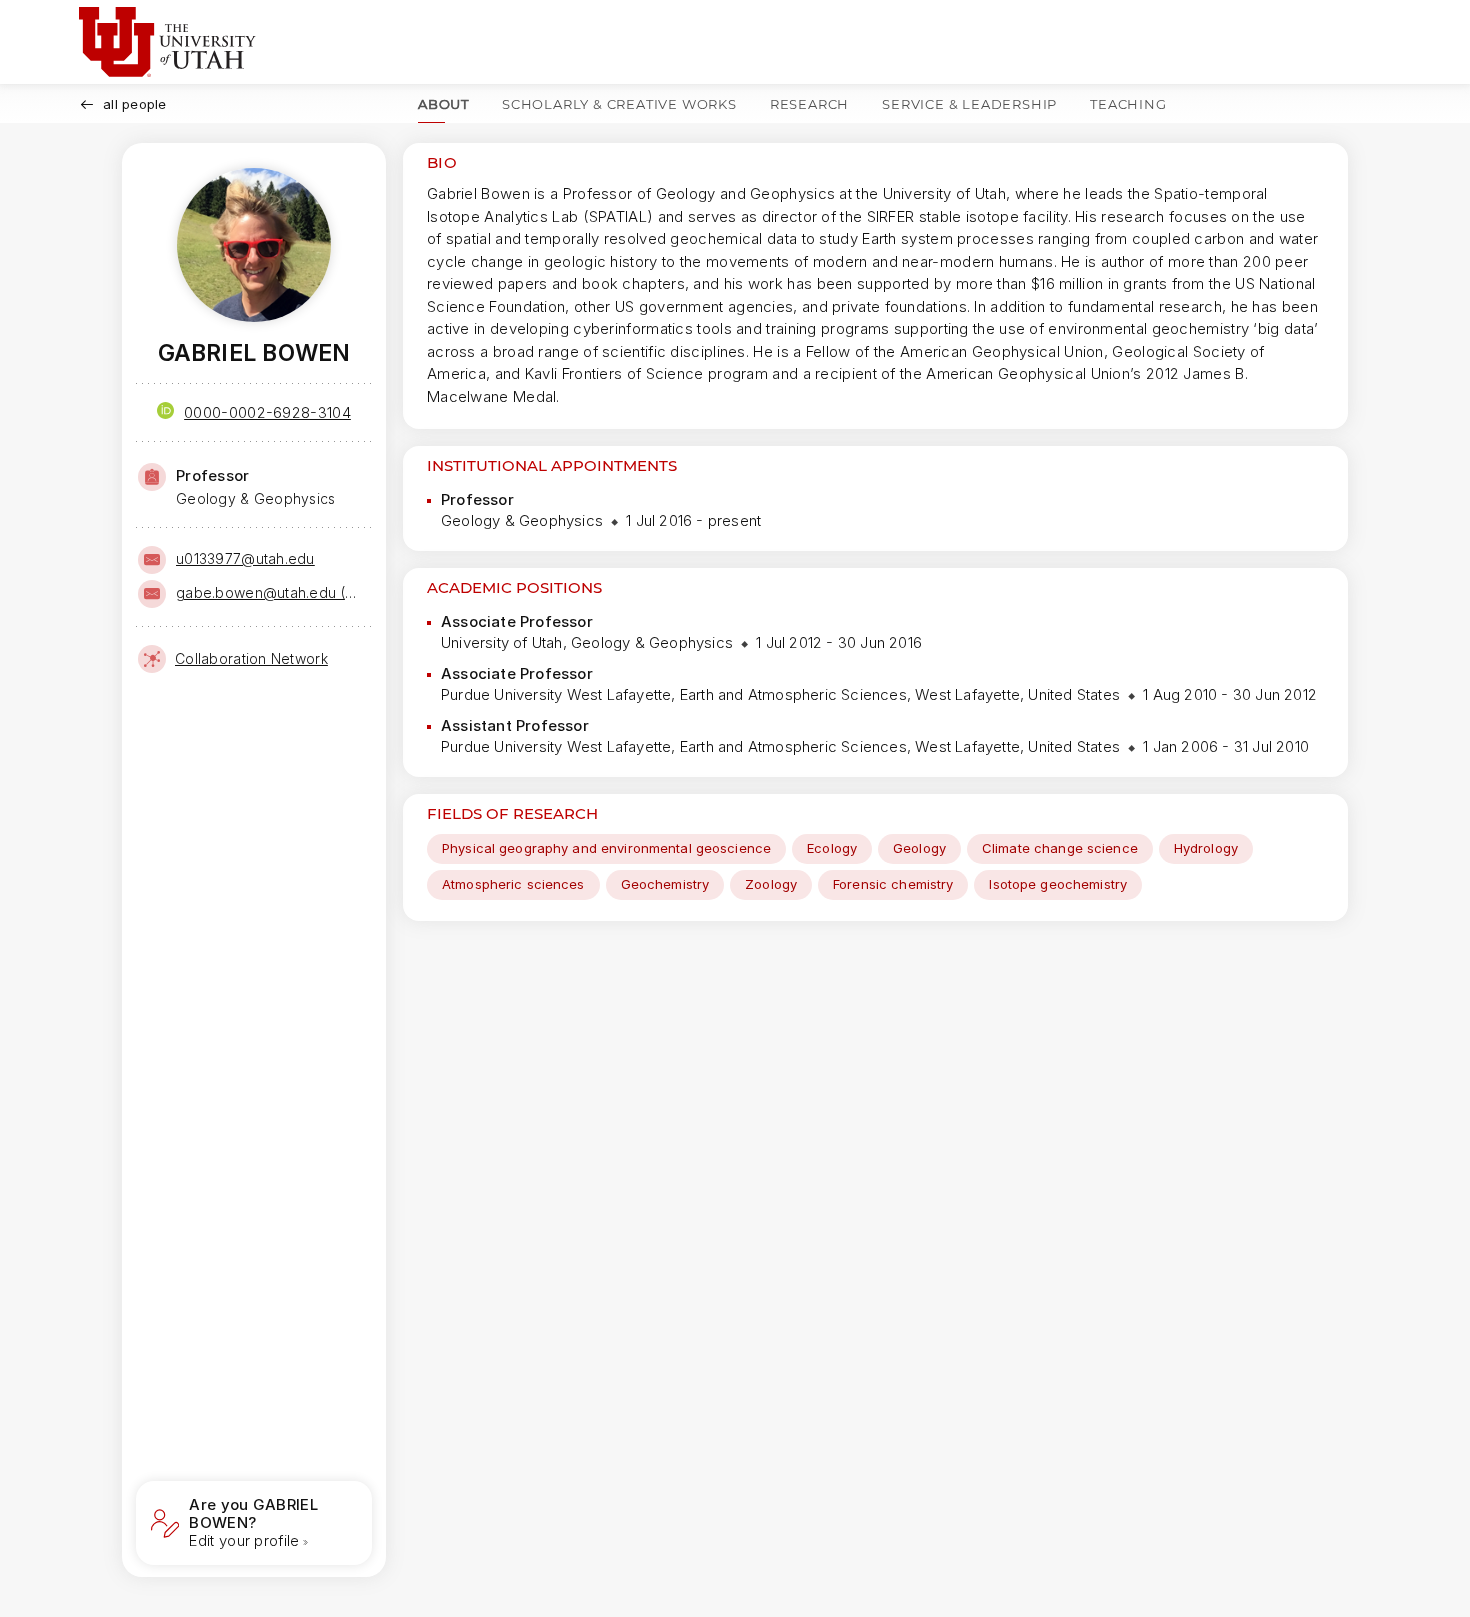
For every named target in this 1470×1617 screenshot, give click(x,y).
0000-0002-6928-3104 (267, 412)
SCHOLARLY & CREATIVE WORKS (619, 104)
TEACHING (1128, 104)
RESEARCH (809, 104)
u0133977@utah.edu (245, 558)
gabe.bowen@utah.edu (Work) (272, 592)
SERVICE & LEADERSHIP (969, 104)
